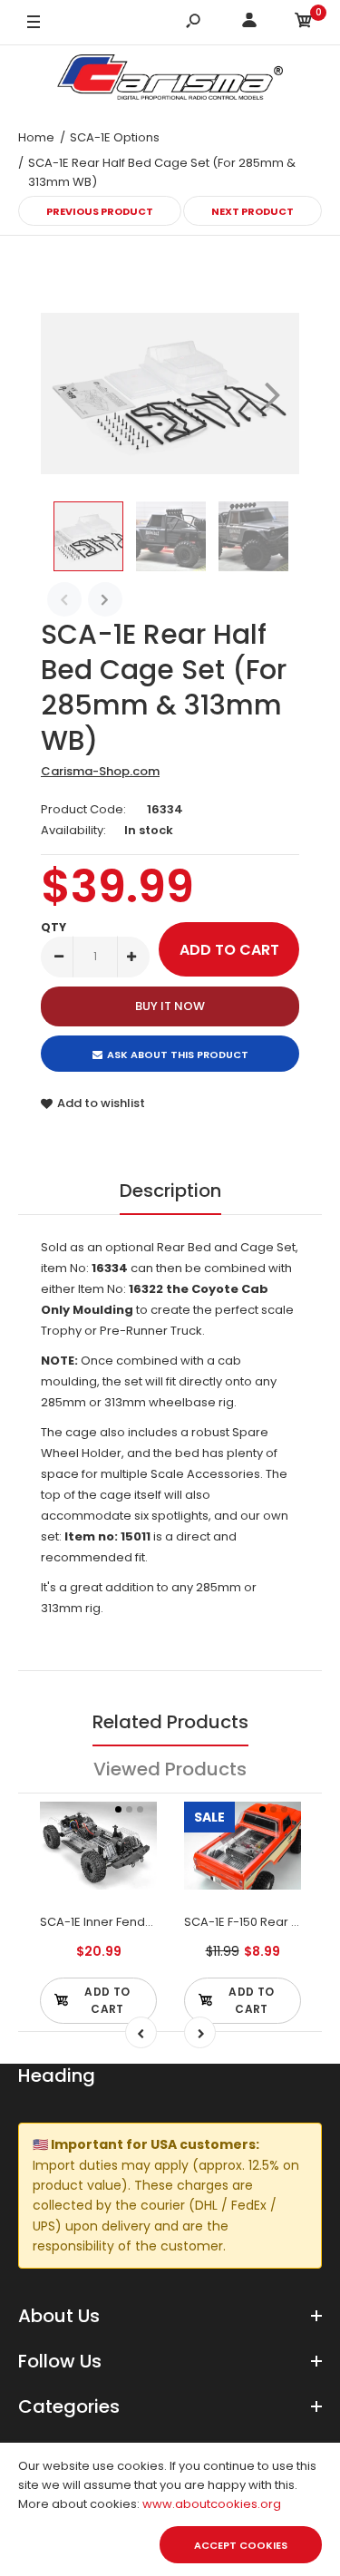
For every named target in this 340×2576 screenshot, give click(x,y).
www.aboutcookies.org (212, 2504)
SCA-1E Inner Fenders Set (113, 1922)
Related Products (170, 1722)
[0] (304, 23)
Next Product (253, 211)
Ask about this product (178, 1055)
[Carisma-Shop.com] (170, 80)
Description (170, 1191)
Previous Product (100, 211)
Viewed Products (170, 1769)
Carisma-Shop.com (100, 771)
